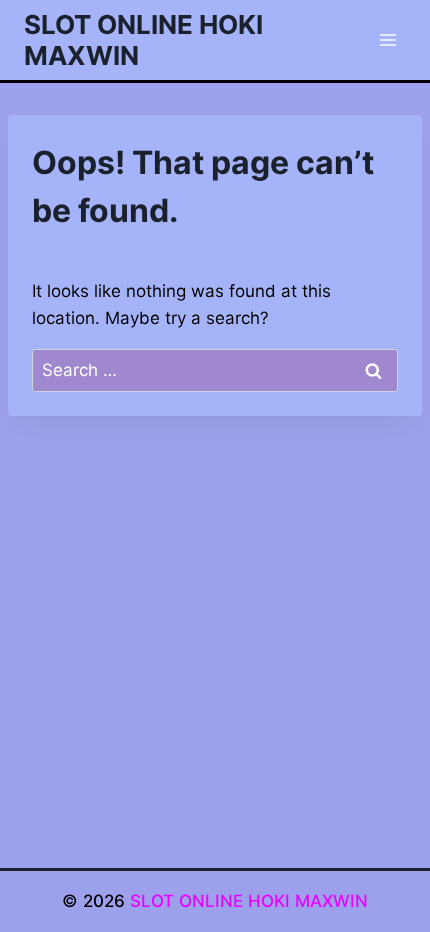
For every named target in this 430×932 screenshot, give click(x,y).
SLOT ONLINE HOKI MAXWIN (249, 901)
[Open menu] (387, 39)
